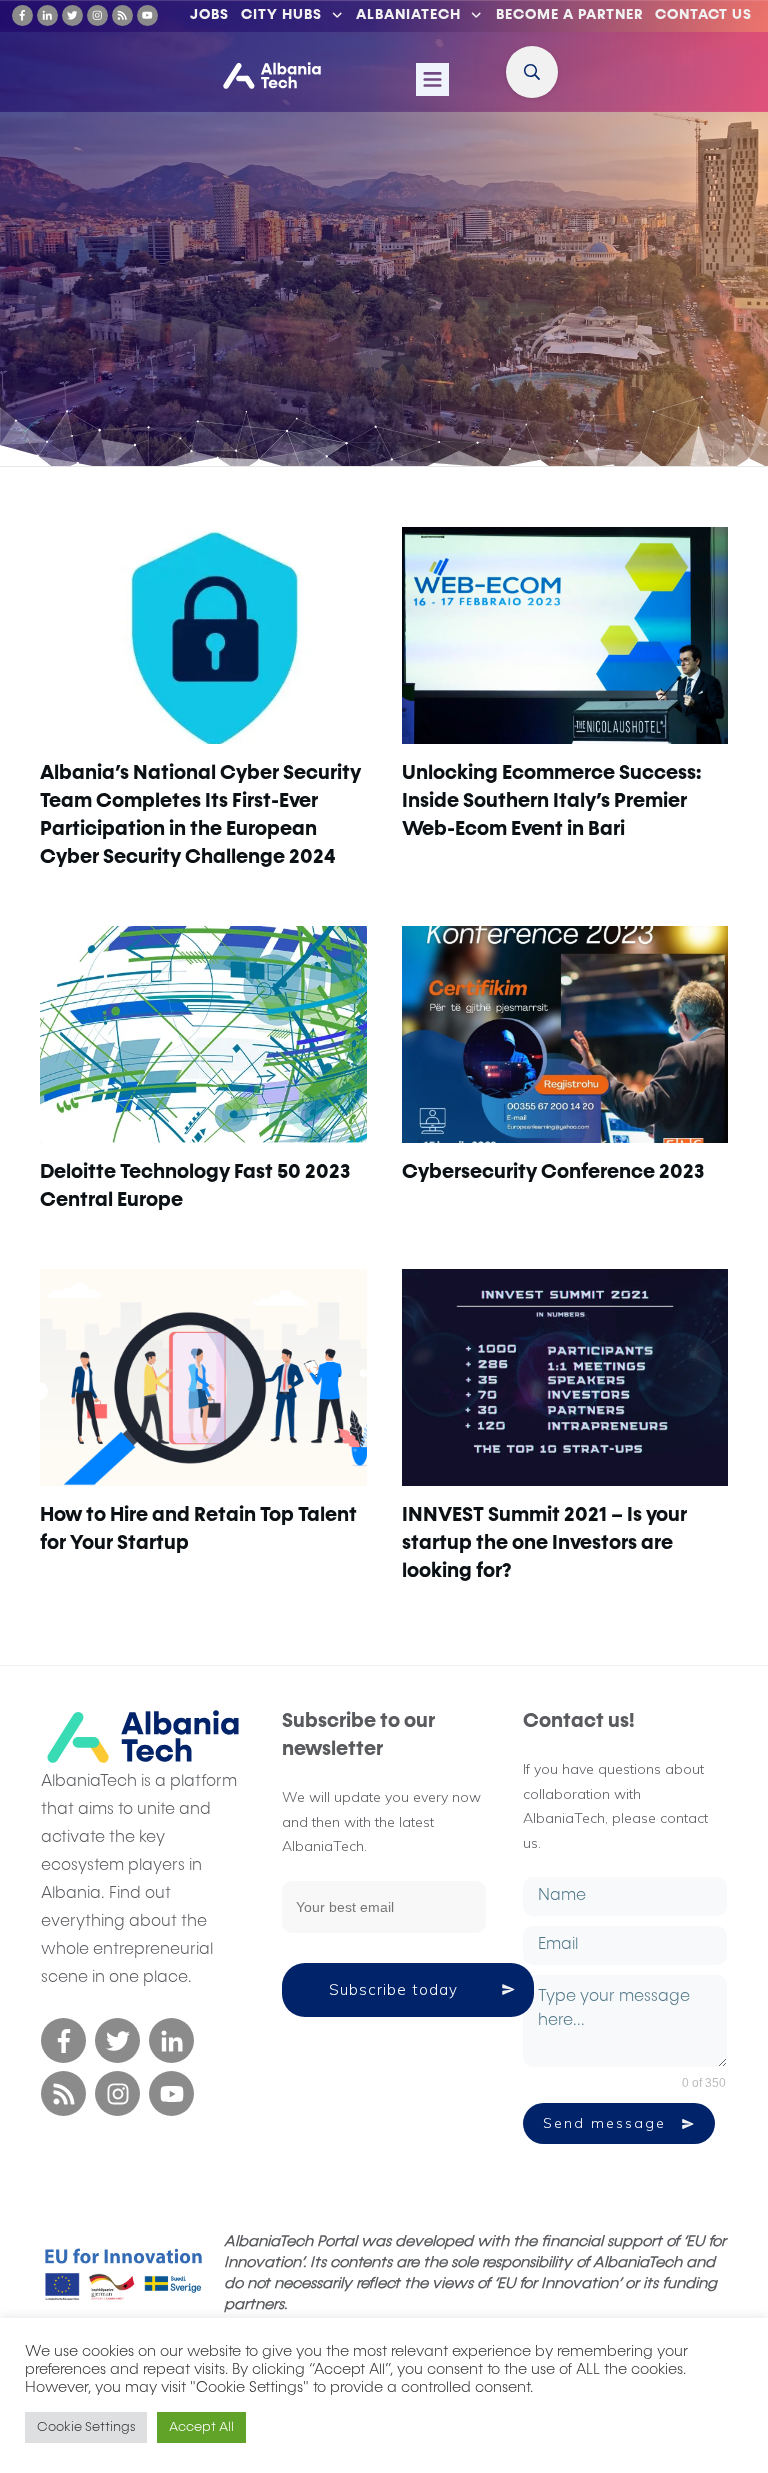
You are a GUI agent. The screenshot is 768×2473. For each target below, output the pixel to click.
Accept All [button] (201, 2427)
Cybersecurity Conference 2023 (553, 1172)
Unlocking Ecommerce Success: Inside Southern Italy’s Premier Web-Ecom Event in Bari (551, 801)
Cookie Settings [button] (86, 2427)
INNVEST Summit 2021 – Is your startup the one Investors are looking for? (544, 1543)
